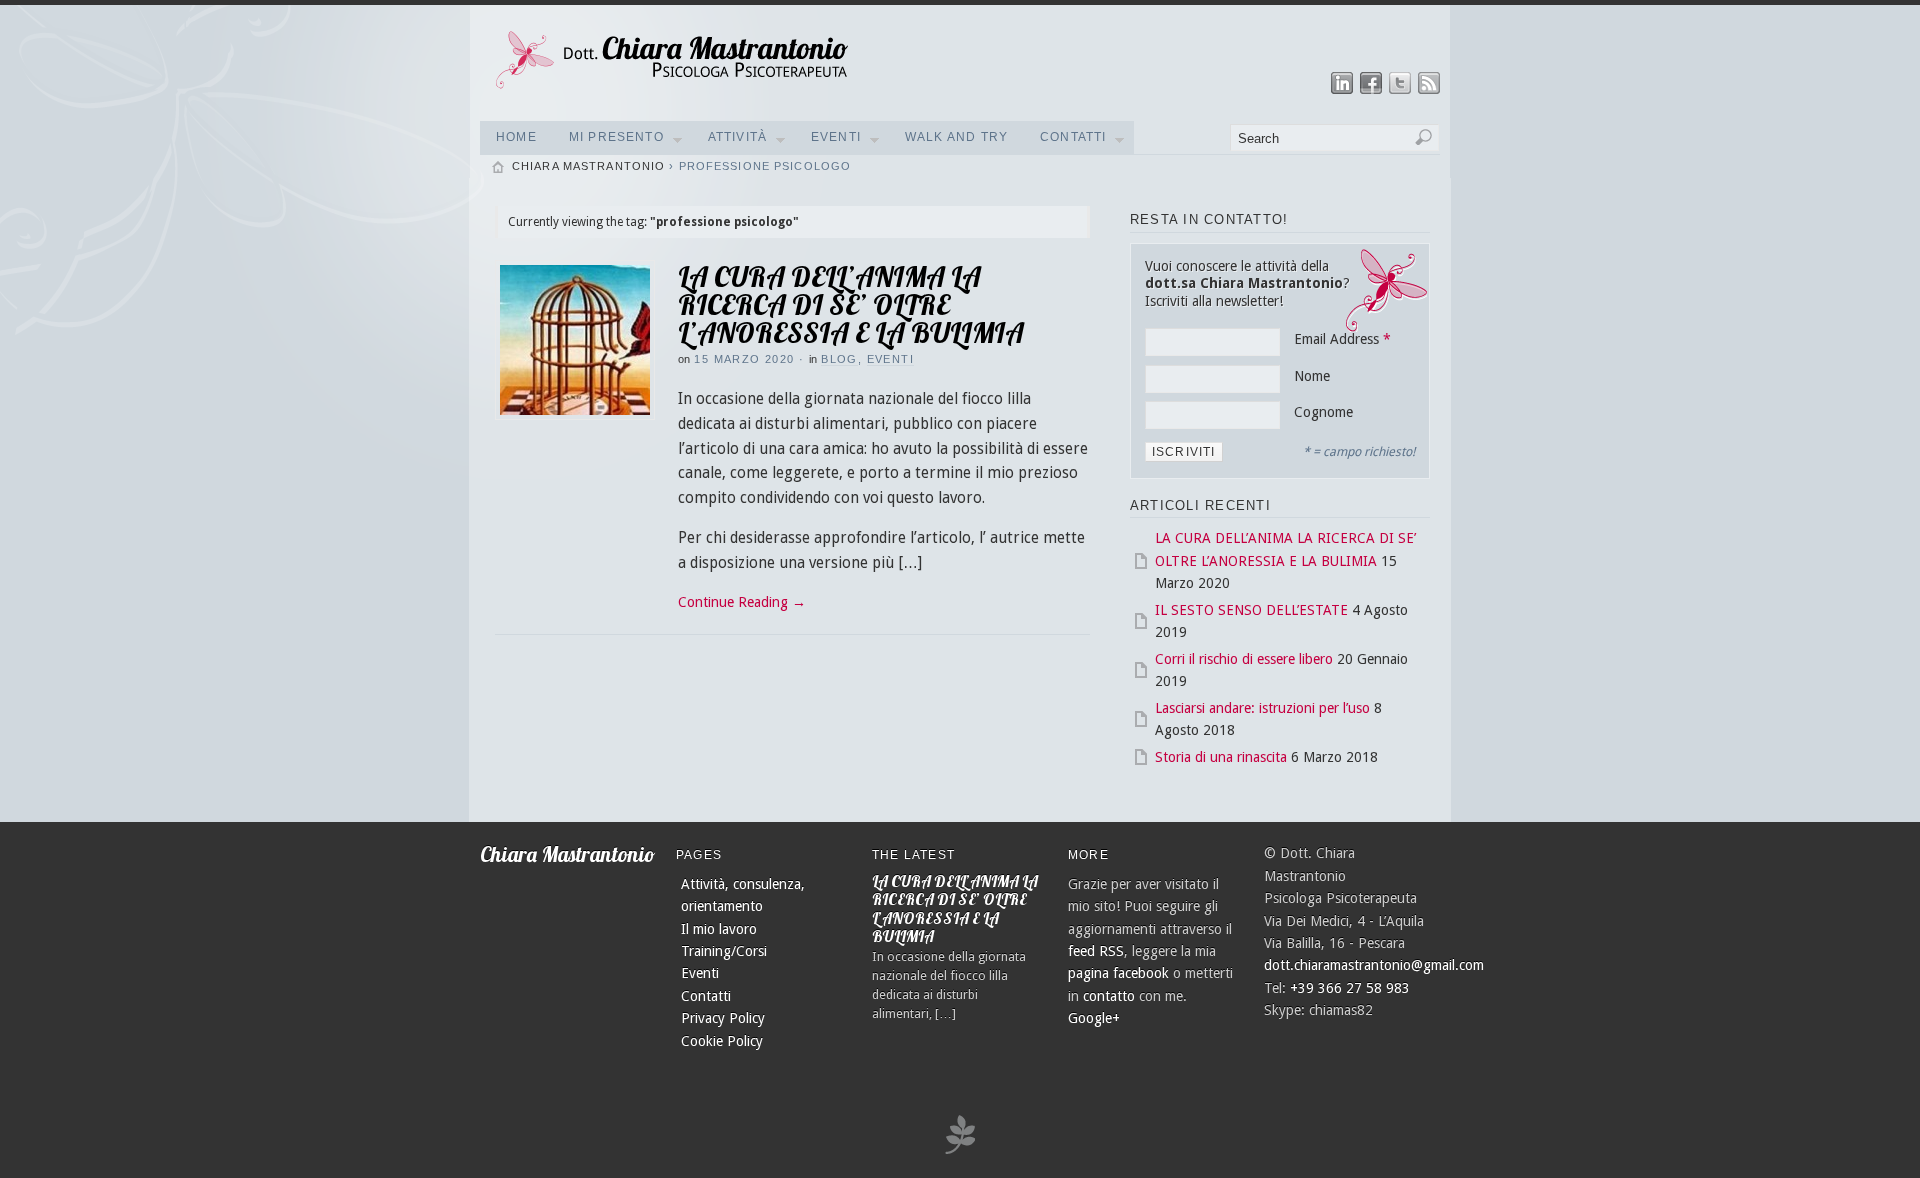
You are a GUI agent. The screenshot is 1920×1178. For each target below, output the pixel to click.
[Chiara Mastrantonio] (672, 85)
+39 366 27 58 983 (1350, 988)
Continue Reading (742, 602)
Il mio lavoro (719, 929)
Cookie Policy (722, 1041)
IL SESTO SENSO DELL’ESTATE (1251, 610)
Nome (1312, 376)
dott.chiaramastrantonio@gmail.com (1374, 965)
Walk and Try (956, 137)
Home (516, 137)
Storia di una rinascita (1221, 757)
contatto (1109, 996)
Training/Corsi (724, 951)
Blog (839, 359)
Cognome (1323, 412)
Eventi (836, 137)
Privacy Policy (723, 1018)
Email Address (1342, 339)
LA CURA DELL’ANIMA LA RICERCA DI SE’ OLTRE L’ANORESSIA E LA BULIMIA (851, 304)
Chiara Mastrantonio (588, 166)
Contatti (1073, 137)
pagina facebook (1118, 973)
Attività (738, 137)
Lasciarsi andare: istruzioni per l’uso (1262, 708)
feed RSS (1096, 951)
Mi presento (616, 137)
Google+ (1094, 1018)
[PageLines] (960, 1151)
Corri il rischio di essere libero (1244, 659)
